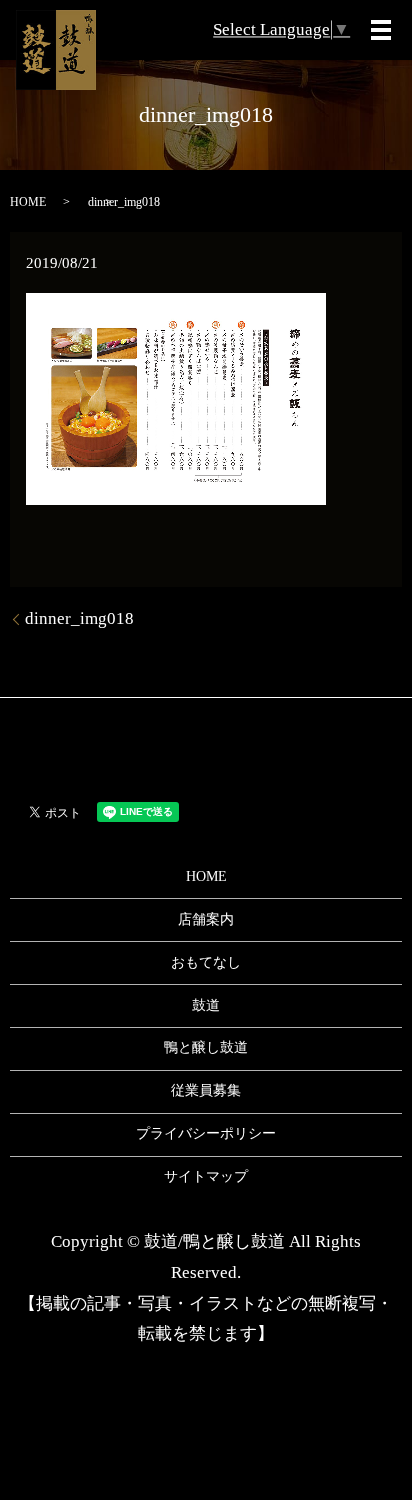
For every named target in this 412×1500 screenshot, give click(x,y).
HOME (28, 202)
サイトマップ (206, 1176)
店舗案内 (206, 919)
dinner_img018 (79, 618)
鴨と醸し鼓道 (206, 1047)
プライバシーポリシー (206, 1133)
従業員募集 (206, 1090)
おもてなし (206, 962)
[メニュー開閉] (381, 30)
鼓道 (206, 1005)
